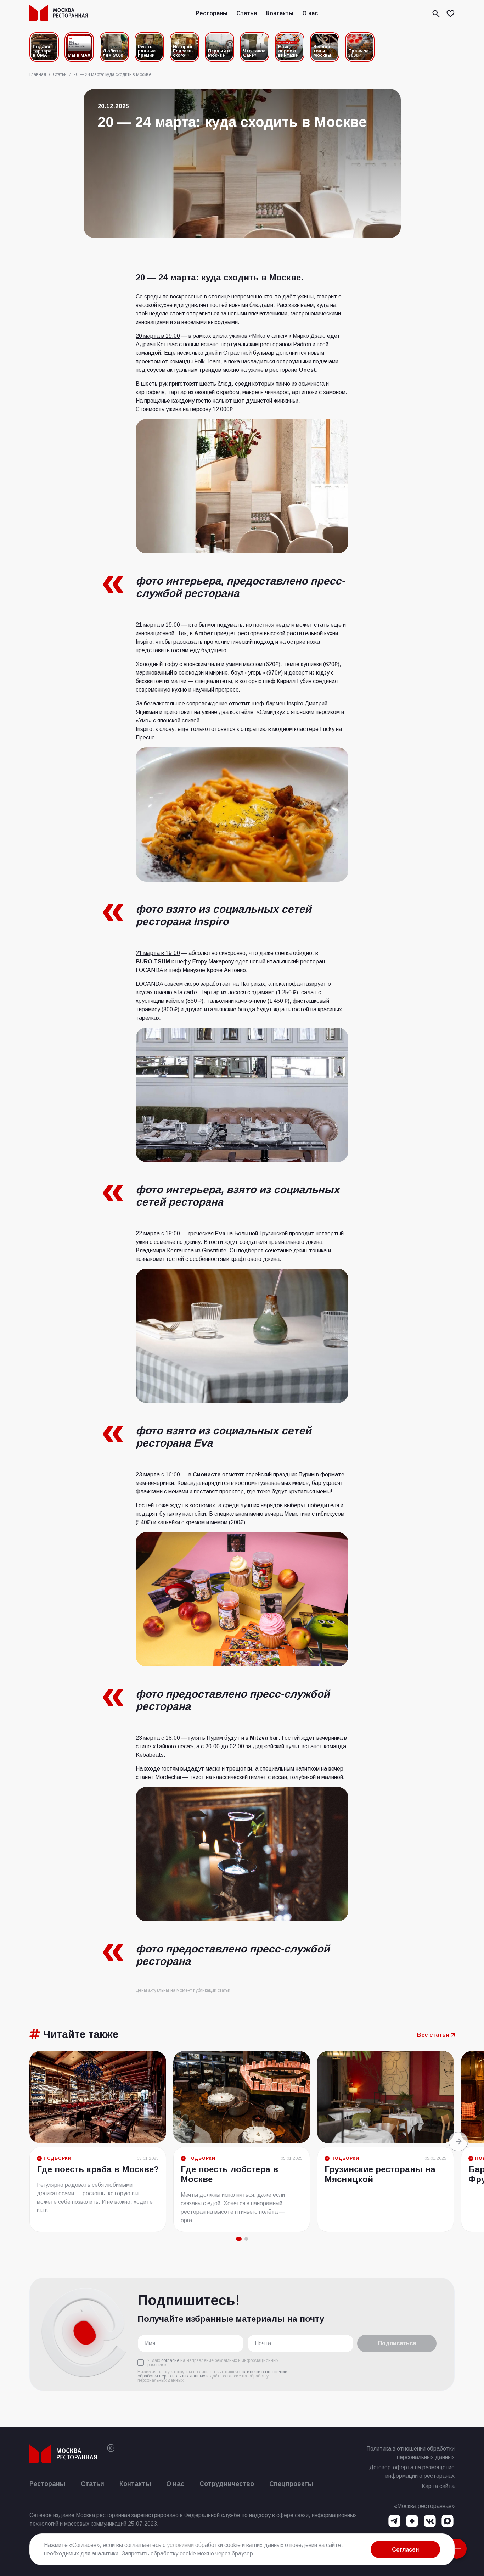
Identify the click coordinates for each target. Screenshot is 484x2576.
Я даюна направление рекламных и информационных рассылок (213, 2363)
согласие (170, 2360)
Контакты (280, 13)
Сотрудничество (227, 2484)
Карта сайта (438, 2486)
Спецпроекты (291, 2484)
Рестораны (212, 13)
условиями (180, 2545)
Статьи (247, 13)
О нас (310, 13)
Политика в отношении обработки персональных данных (410, 2453)
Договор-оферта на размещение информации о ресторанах (412, 2472)
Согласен (405, 2550)
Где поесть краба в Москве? (98, 2169)
